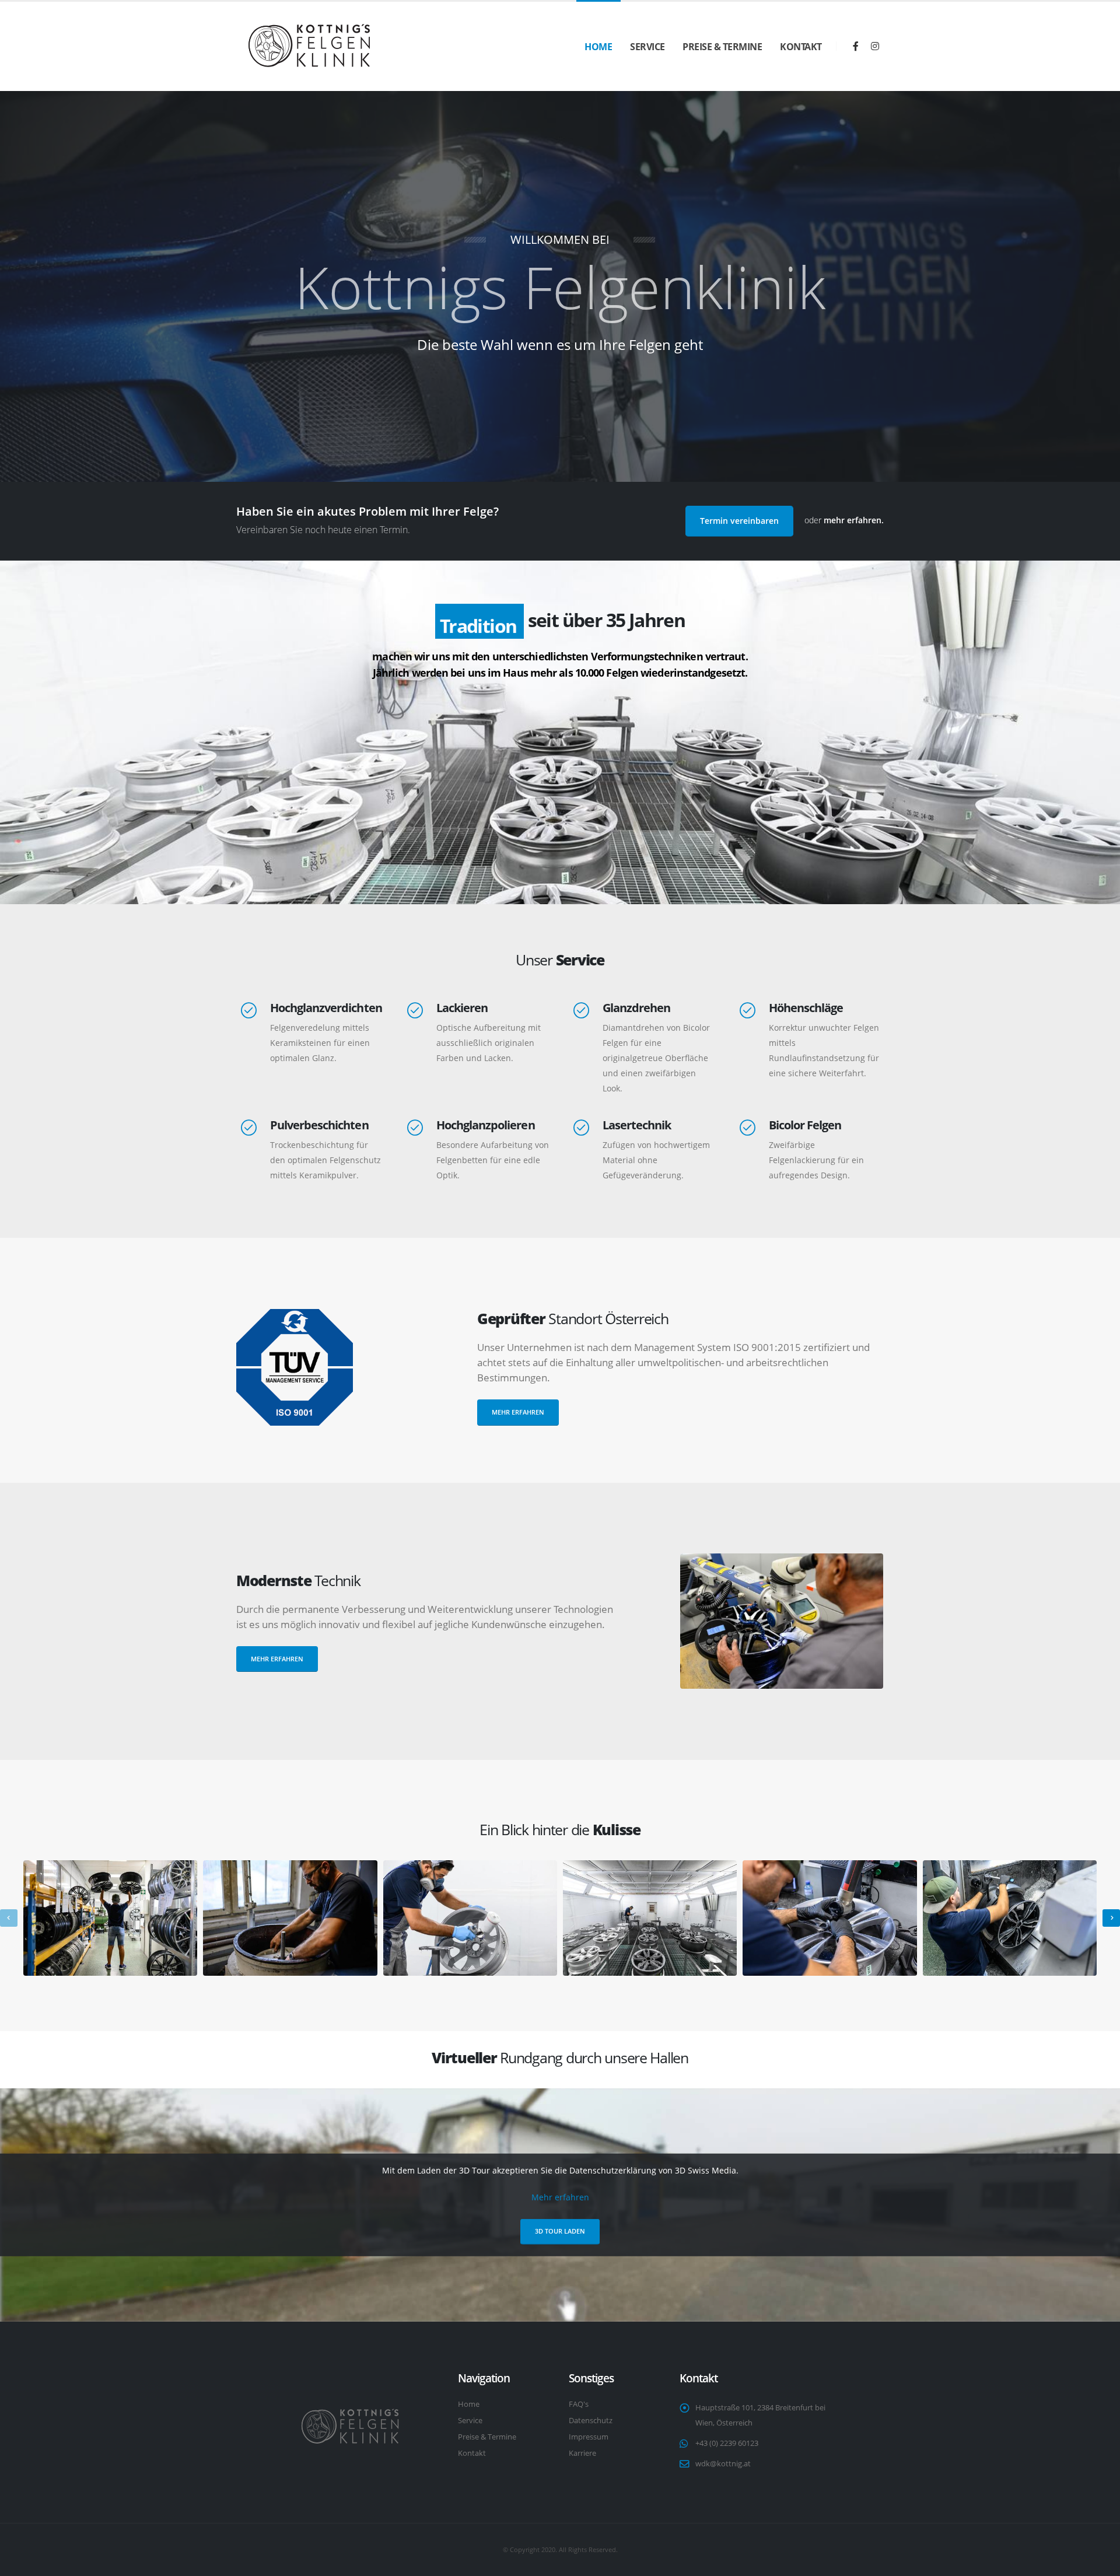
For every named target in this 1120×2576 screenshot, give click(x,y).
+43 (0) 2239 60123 (727, 2443)
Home (598, 47)
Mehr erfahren (518, 1412)
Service (647, 47)
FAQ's (579, 2404)
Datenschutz (591, 2421)
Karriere (582, 2453)
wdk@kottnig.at (723, 2464)
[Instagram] (875, 46)
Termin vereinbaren (739, 521)
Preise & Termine (722, 47)
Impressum (589, 2437)
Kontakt (801, 47)
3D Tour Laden (560, 2231)
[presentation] (9, 1918)
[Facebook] (856, 46)
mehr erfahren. (854, 520)
